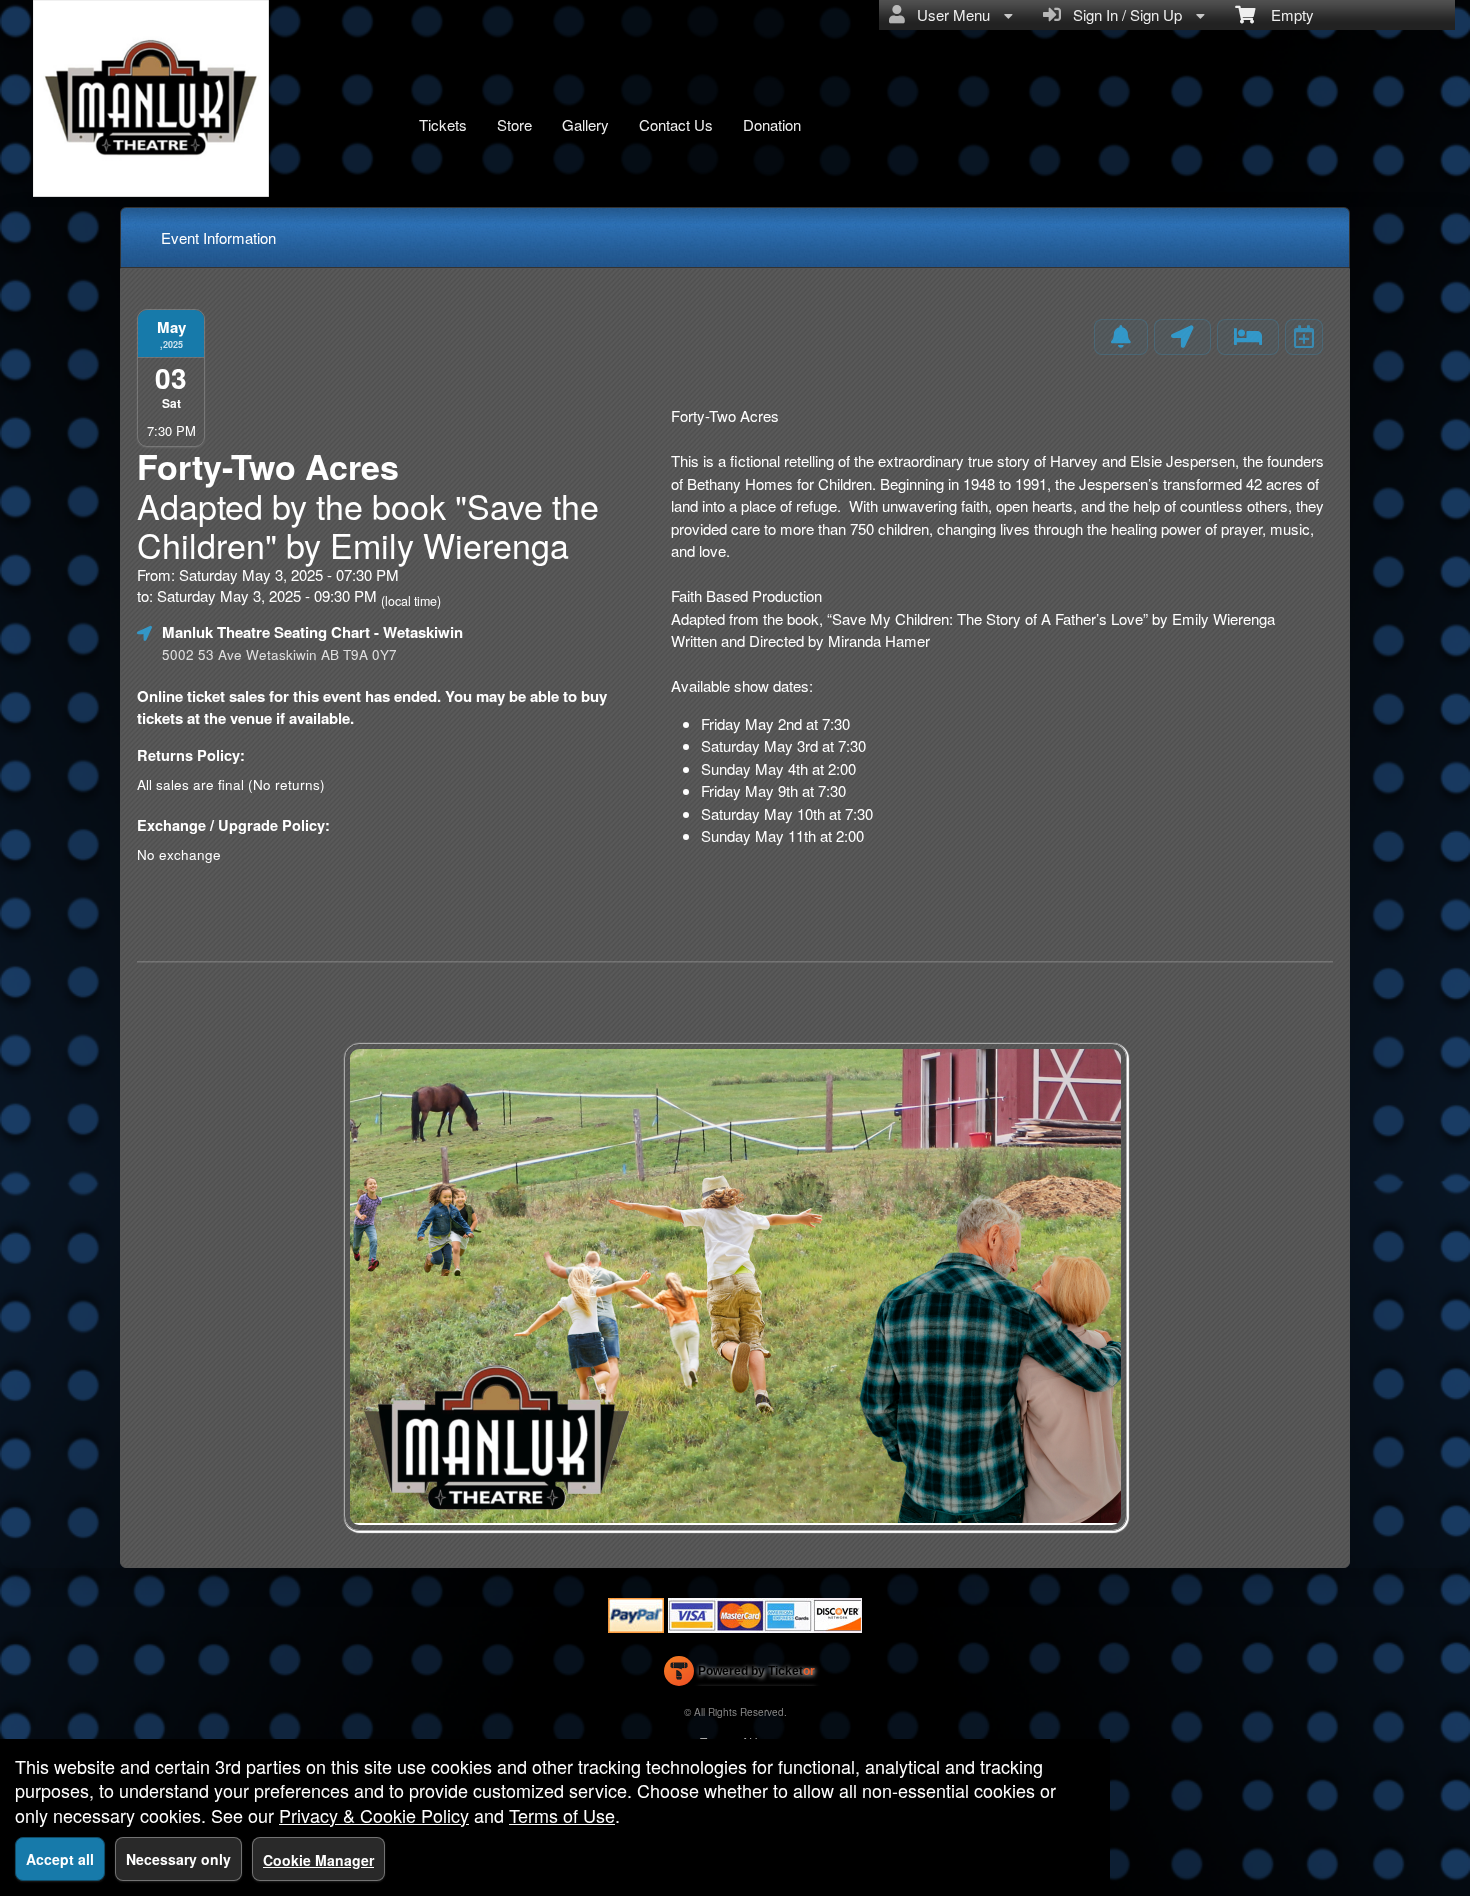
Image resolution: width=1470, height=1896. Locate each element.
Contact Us (676, 124)
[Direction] (1182, 337)
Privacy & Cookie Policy (374, 1815)
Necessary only (178, 1859)
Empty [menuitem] (1284, 14)
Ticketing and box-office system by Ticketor (739, 1675)
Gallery (585, 124)
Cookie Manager (318, 1860)
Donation (772, 124)
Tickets (443, 124)
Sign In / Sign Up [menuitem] (1123, 14)
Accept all (60, 1859)
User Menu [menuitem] (949, 14)
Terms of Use (562, 1815)
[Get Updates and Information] (1121, 337)
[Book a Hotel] (1248, 337)
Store (514, 124)
